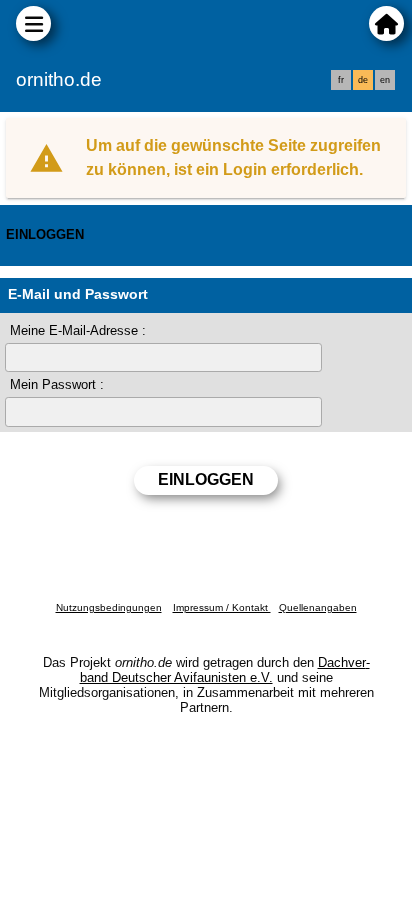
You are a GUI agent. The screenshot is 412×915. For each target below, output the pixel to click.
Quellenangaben (318, 607)
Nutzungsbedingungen (109, 607)
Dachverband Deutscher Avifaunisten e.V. (225, 670)
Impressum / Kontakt (222, 607)
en (385, 80)
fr (341, 80)
